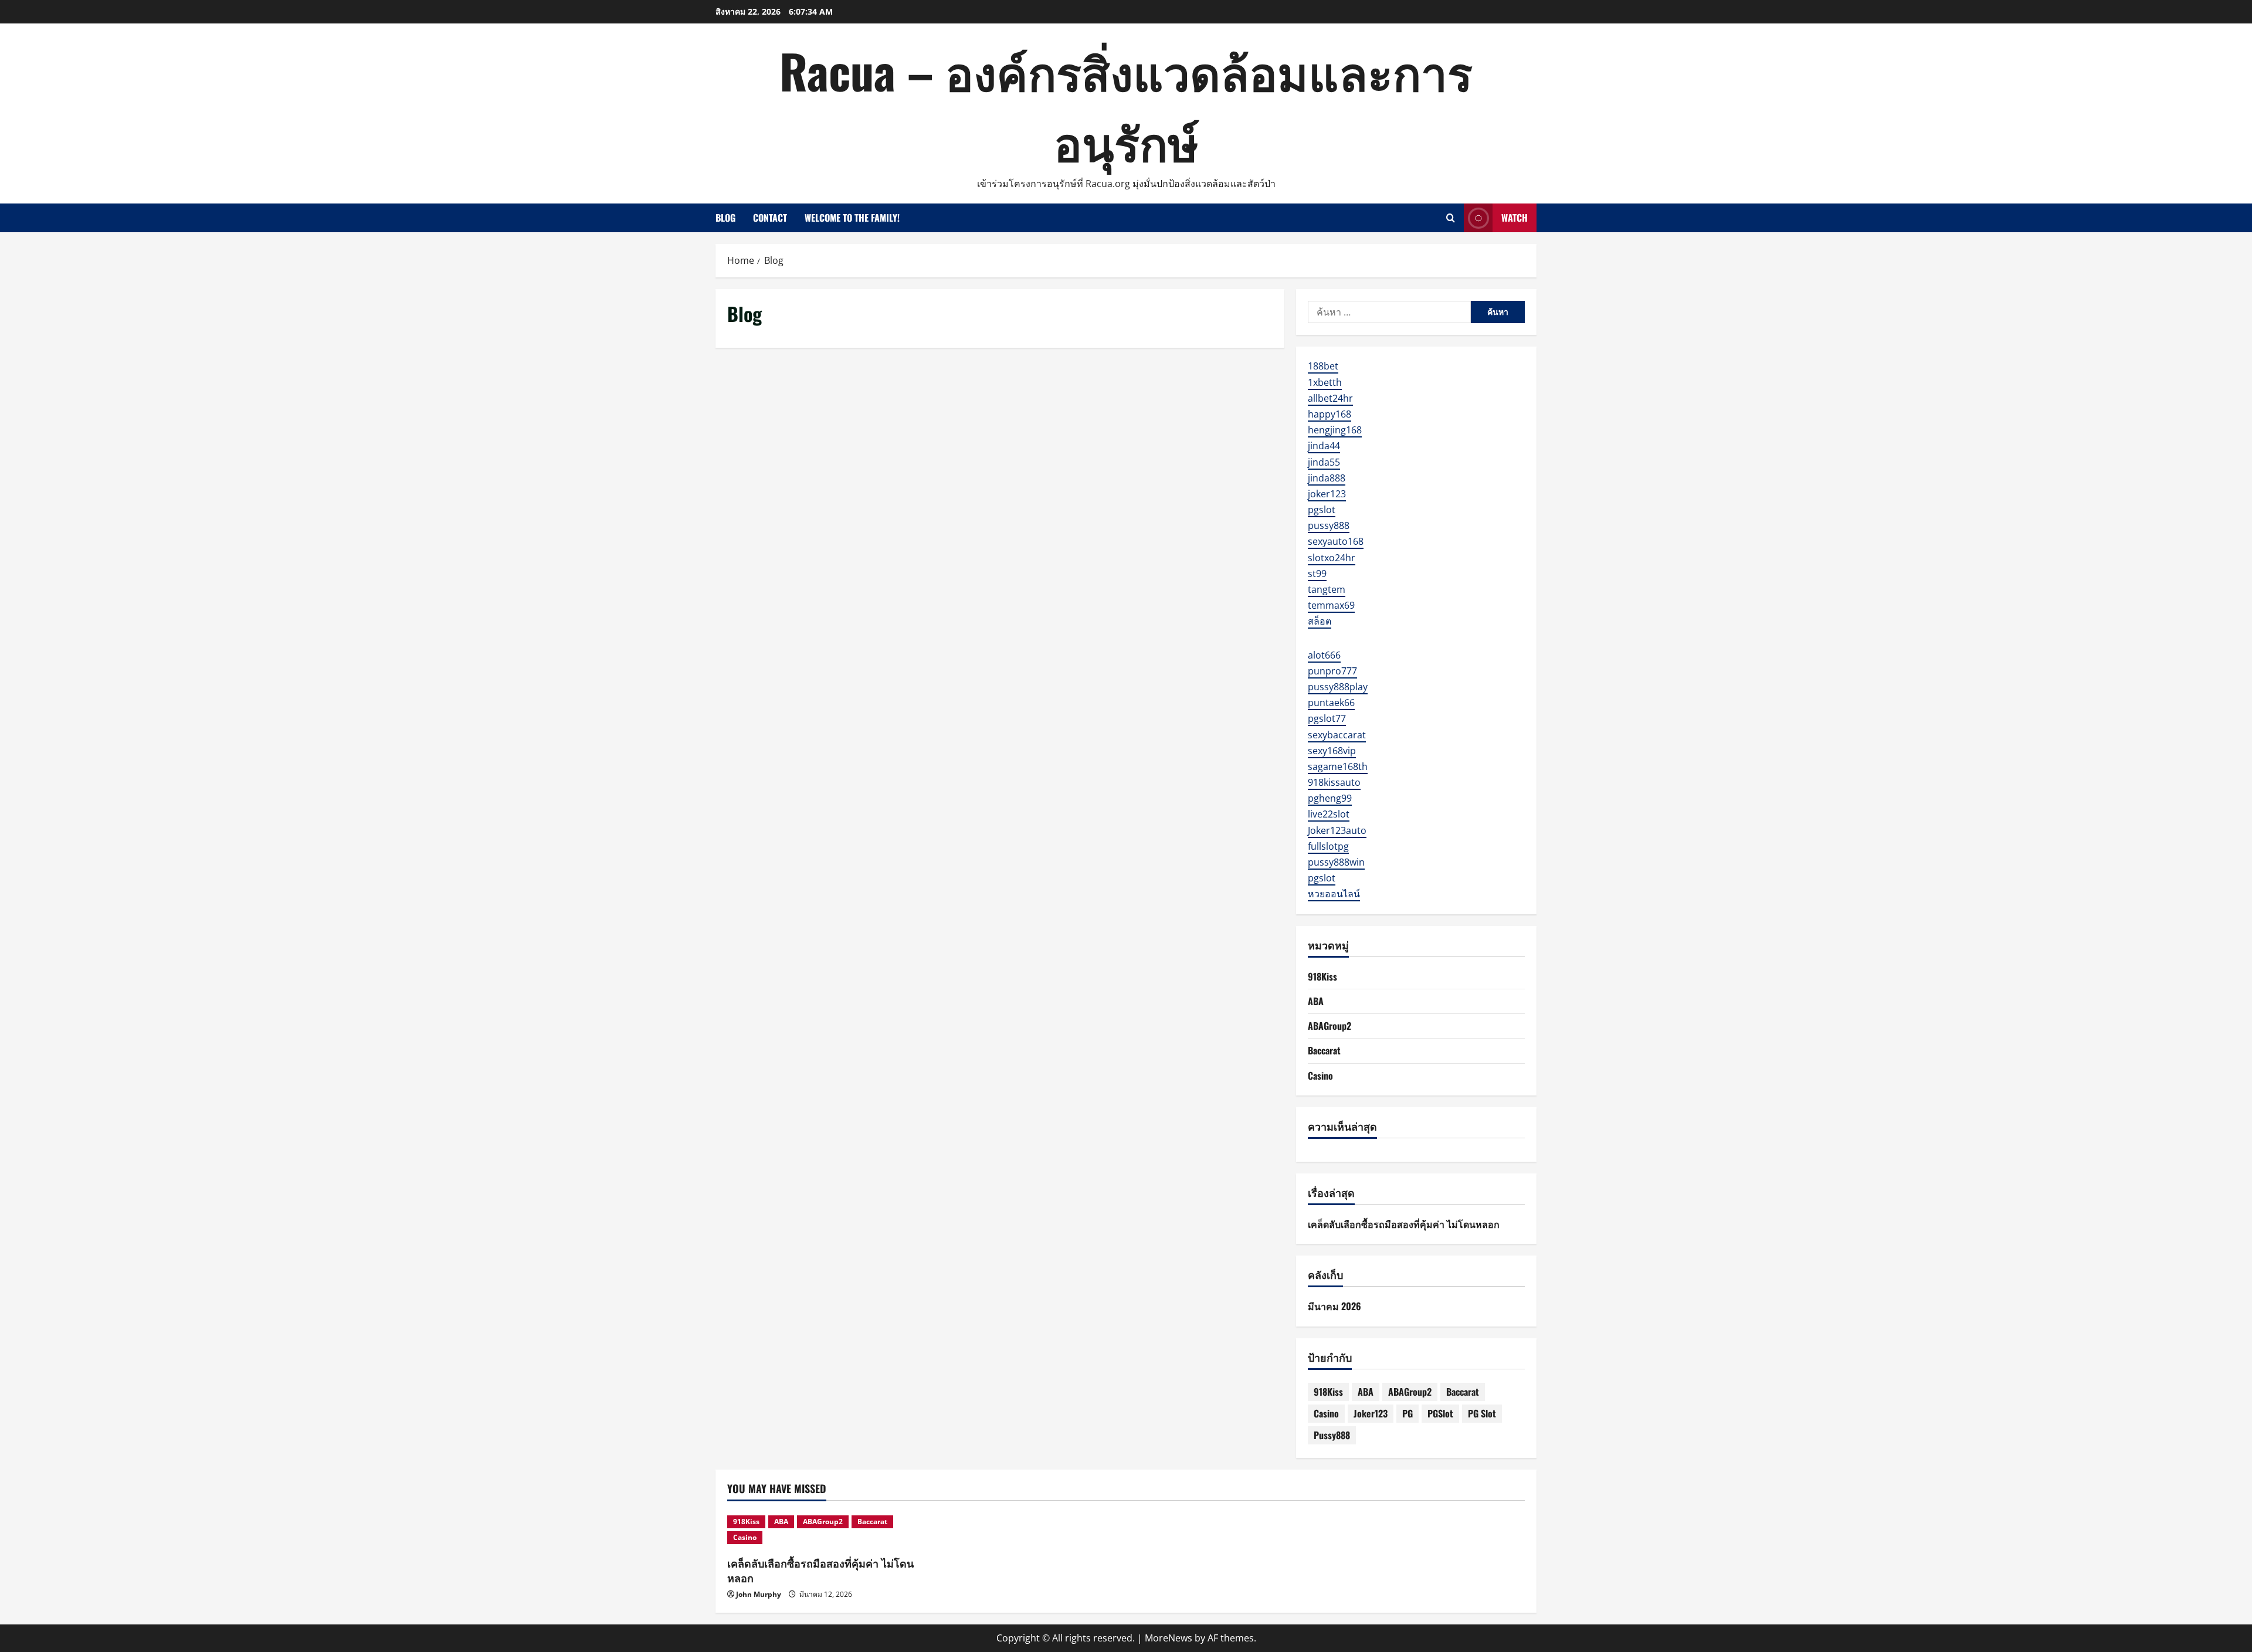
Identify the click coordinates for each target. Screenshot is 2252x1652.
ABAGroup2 (1330, 1026)
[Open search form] (1451, 218)
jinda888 (1327, 478)
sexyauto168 (1336, 541)
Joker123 (1371, 1413)
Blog (725, 218)
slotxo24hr (1332, 558)
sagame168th (1338, 766)
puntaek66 (1331, 703)
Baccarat (1324, 1050)
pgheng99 (1330, 798)
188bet (1323, 366)
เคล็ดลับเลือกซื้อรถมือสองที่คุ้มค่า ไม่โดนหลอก (1404, 1224)
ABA (1316, 1001)
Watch (1515, 218)
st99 (1317, 574)
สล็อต (1320, 621)
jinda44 (1324, 446)
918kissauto (1334, 782)
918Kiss (1322, 976)
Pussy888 (1332, 1435)
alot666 (1324, 655)
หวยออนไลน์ (1334, 894)
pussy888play (1338, 687)
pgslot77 (1327, 718)
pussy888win (1336, 862)
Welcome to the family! (852, 218)
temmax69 (1331, 605)
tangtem (1327, 589)
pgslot (1322, 510)
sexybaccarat (1337, 735)
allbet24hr (1330, 398)
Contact (770, 218)
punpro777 (1332, 671)
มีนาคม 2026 (1334, 1306)
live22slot (1329, 814)
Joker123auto (1337, 830)
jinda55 (1324, 462)
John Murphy (759, 1594)
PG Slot (1482, 1413)
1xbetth (1325, 382)
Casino (1320, 1076)
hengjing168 (1335, 430)
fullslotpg (1328, 846)
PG (1407, 1413)
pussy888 (1329, 525)
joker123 (1327, 494)
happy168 (1330, 414)
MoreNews (1169, 1638)
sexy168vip (1332, 751)
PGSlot (1440, 1413)
